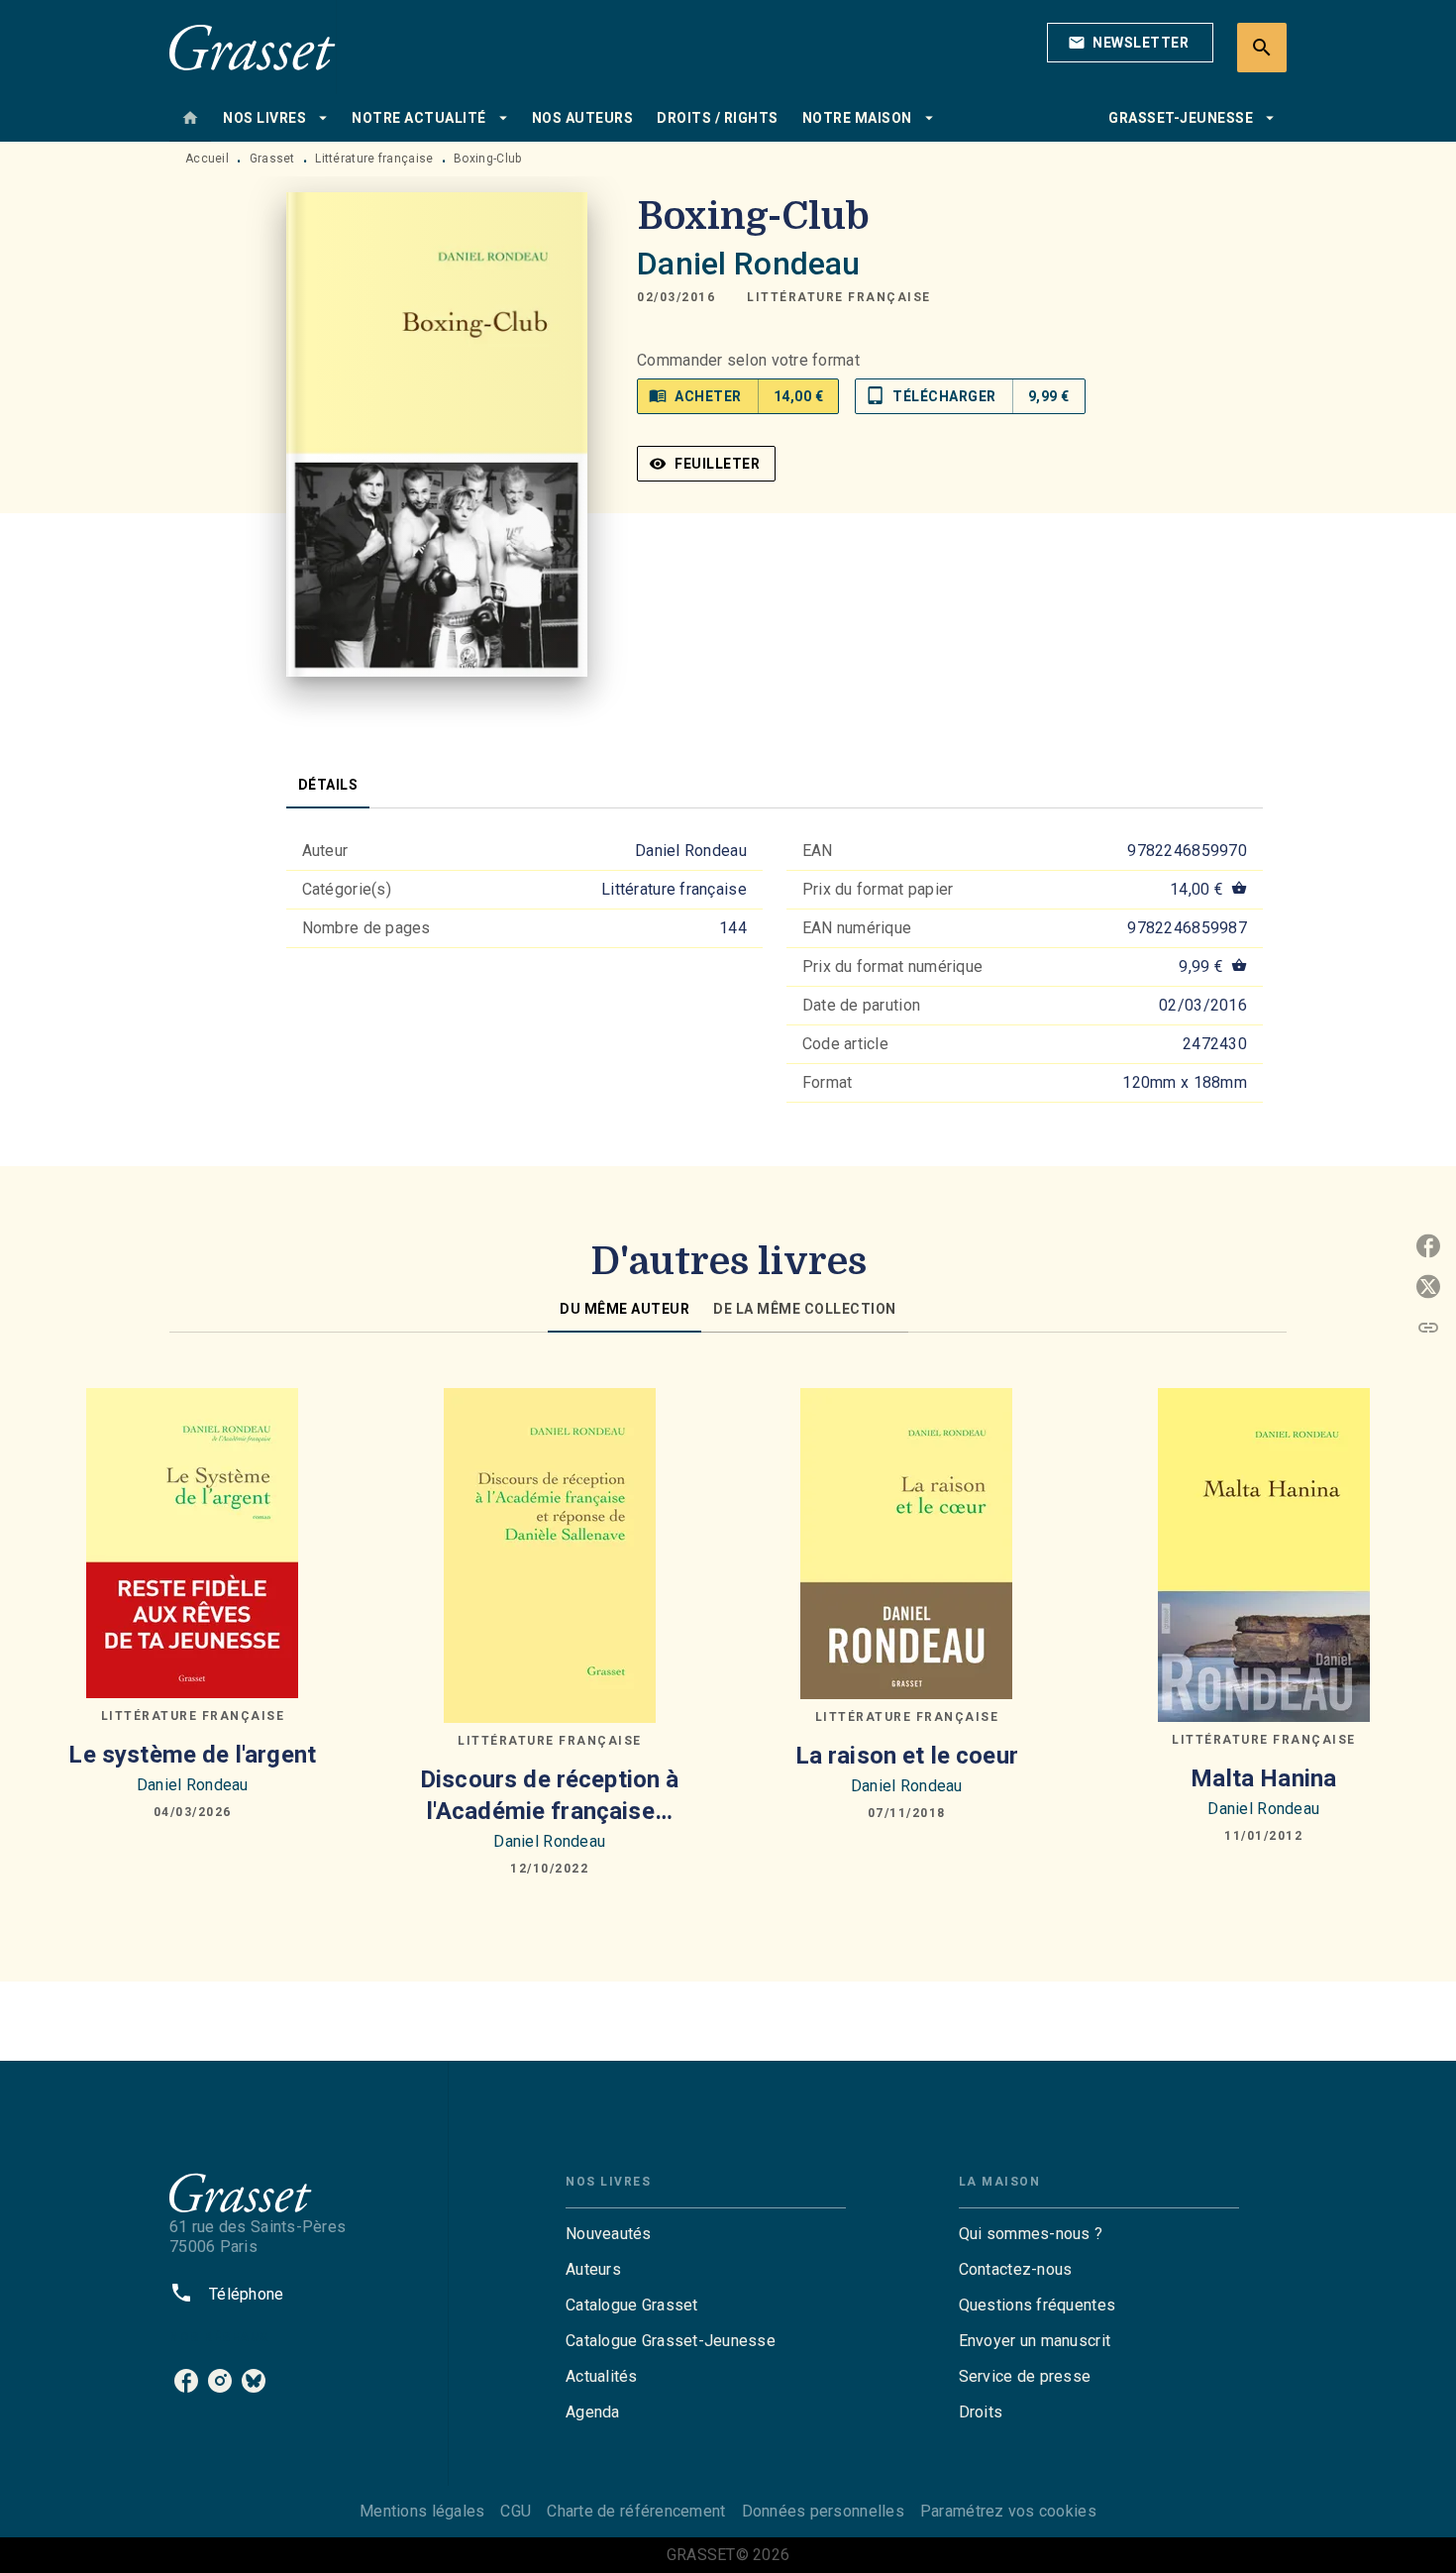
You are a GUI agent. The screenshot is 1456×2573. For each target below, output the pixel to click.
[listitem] (186, 2381)
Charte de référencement (636, 2511)
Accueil (207, 159)
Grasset (272, 159)
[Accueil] (253, 47)
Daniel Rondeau (748, 264)
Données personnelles (823, 2511)
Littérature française (374, 159)
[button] (1130, 43)
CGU (516, 2511)
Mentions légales (422, 2511)
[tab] (190, 118)
